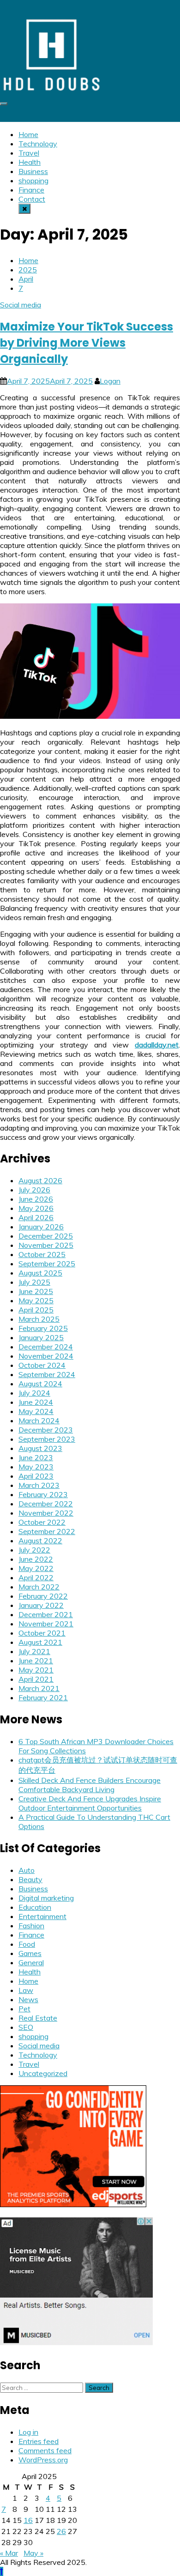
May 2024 (36, 1411)
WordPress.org (43, 2460)
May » (33, 2553)
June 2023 (36, 1457)
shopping (33, 181)
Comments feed (45, 2450)
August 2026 (40, 1180)
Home (28, 134)
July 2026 (34, 1190)
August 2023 (40, 1448)
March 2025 (39, 1319)
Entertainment (42, 1916)
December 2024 (46, 1347)
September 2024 (47, 1374)
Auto (27, 1870)
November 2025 (46, 1245)
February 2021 (43, 1697)
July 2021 (34, 1651)
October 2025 (42, 1254)
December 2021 (46, 1614)
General (31, 1962)
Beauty (30, 1879)
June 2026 (36, 1199)
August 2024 (40, 1384)
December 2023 (46, 1430)
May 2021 (36, 1670)
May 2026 (36, 1208)
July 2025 (34, 1282)
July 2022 (34, 1550)
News (28, 1999)
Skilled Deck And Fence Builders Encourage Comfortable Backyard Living (90, 1785)
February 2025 (43, 1328)
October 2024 (42, 1365)
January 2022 (41, 1605)
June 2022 (36, 1559)
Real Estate (38, 2018)
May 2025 (36, 1300)
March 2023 (39, 1485)
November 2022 (46, 1513)
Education (35, 1907)
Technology (38, 144)
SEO (26, 2027)
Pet (24, 2009)
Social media (21, 305)
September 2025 (47, 1264)
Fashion (31, 1926)
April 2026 (36, 1217)
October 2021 (42, 1633)
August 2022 (40, 1541)
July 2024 (34, 1393)
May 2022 (36, 1568)
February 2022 (43, 1596)
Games (30, 1953)
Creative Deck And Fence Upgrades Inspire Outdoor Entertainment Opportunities (90, 1803)
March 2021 (39, 1688)
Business (33, 171)
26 (61, 2531)
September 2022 (47, 1531)
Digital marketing (46, 1898)
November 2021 (46, 1624)
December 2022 (46, 1504)
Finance (31, 190)
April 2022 (36, 1577)
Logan (110, 381)
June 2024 (36, 1402)
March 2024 (39, 1420)
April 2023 (36, 1476)
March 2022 (39, 1587)
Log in (28, 2432)
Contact (32, 199)
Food (27, 1944)
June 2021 (36, 1661)
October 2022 (42, 1522)
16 (28, 2520)
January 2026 (41, 1227)
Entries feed (39, 2441)
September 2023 (47, 1439)
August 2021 (40, 1642)
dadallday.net (157, 1045)
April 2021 (36, 1679)
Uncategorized (43, 2073)
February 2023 (43, 1494)
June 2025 (36, 1291)
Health (30, 162)
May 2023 (36, 1467)
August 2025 (40, 1273)
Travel (29, 153)
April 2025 (36, 1310)
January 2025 (41, 1337)
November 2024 (46, 1356)
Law (26, 1990)
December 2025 (46, 1236)
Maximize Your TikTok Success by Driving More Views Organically (87, 343)
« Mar (9, 2553)
